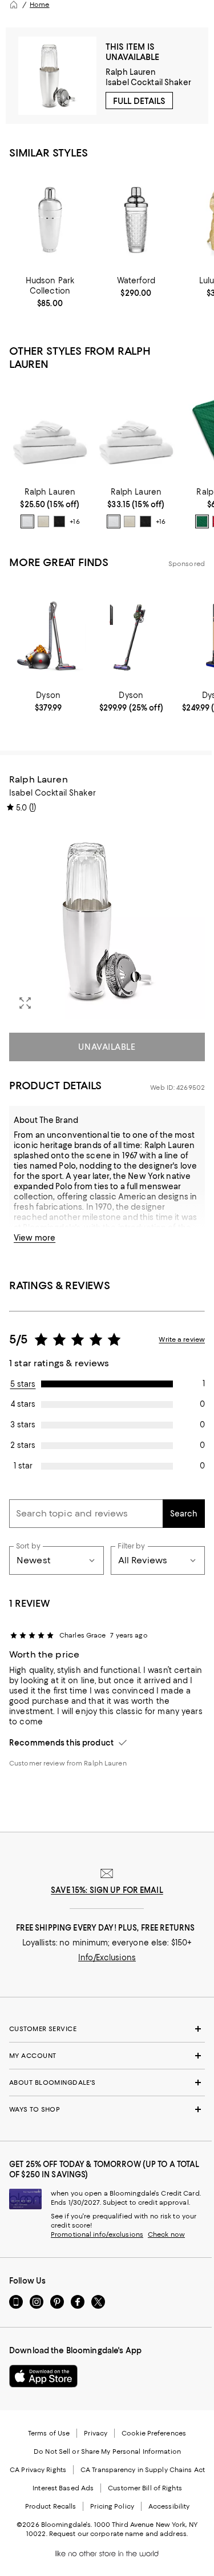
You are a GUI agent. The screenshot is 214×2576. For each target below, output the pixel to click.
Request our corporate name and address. (118, 2534)
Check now (166, 2234)
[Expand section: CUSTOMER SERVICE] (107, 2029)
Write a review (182, 1339)
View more (35, 1238)
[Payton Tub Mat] (136, 431)
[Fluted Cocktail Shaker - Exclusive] (50, 220)
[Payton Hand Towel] (50, 431)
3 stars (23, 1425)
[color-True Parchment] (43, 521)
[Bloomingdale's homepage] (14, 5)
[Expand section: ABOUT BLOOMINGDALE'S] (107, 2083)
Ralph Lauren (131, 72)
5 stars (23, 1384)
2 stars (23, 1445)
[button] (107, 921)
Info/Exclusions (107, 1957)
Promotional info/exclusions (97, 2234)
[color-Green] (202, 521)
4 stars (23, 1404)
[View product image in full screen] (25, 1003)
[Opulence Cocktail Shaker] (136, 220)
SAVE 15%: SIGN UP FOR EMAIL (107, 1890)
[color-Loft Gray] (59, 521)
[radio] (27, 521)
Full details (139, 101)
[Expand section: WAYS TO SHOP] (107, 2109)
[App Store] (43, 2376)
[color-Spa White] (27, 521)
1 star (23, 1466)
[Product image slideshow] (107, 921)
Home (39, 5)
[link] (50, 292)
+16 (74, 521)
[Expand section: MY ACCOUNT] (107, 2056)
